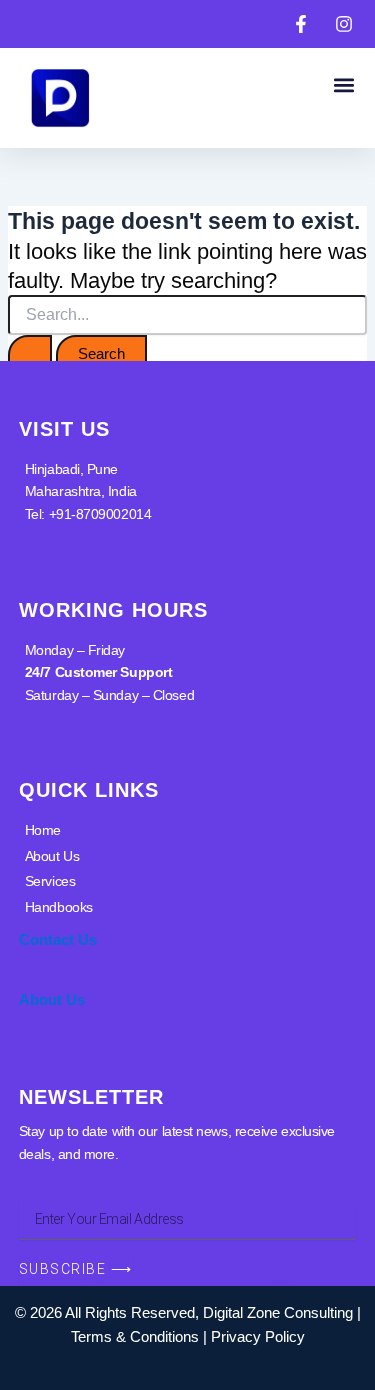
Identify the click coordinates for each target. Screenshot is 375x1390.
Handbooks (59, 907)
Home (43, 830)
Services (50, 881)
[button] (343, 84)
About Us (52, 856)
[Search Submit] (30, 354)
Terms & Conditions (135, 1337)
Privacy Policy (258, 1337)
